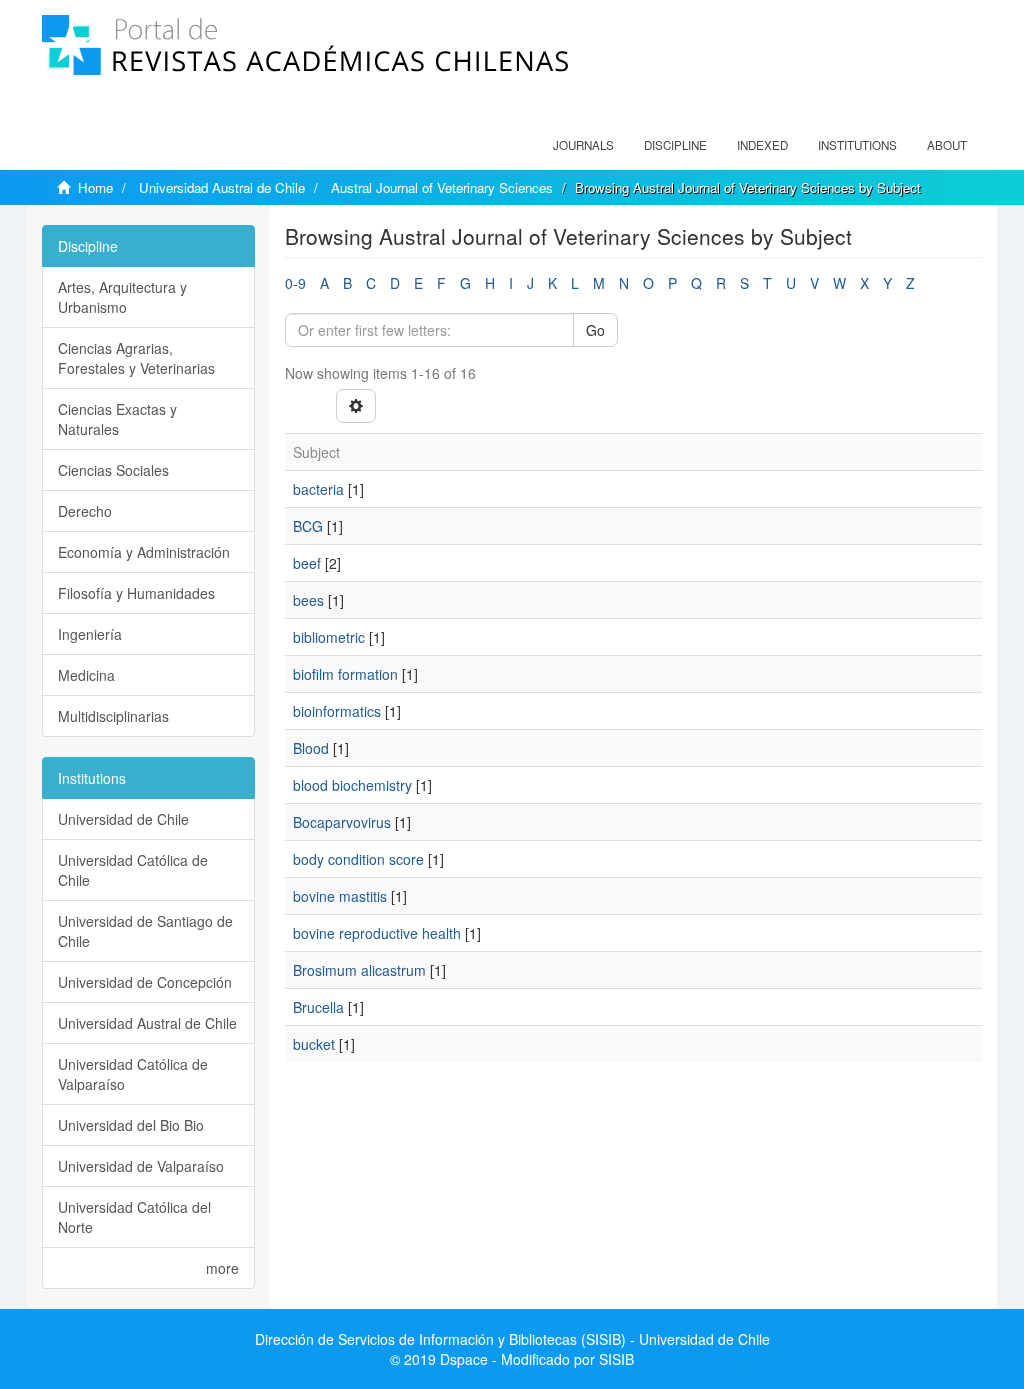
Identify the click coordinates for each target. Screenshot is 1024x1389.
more (222, 1268)
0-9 (295, 283)
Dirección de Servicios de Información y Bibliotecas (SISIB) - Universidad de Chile (512, 1339)
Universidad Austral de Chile (222, 187)
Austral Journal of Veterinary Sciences (442, 187)
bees (308, 600)
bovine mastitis (340, 896)
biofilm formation (345, 674)
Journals (583, 145)
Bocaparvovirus (342, 822)
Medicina (86, 675)
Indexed (762, 145)
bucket (314, 1044)
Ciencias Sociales (113, 470)
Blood (311, 748)
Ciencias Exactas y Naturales (117, 419)
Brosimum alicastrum (359, 970)
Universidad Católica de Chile (133, 870)
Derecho (85, 511)
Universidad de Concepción (145, 982)
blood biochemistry (352, 785)
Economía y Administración (144, 552)
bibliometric (329, 637)
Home (95, 187)
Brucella (318, 1007)
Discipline (675, 145)
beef (307, 563)
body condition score (358, 859)
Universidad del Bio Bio (131, 1125)
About (947, 145)
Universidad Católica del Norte (134, 1217)
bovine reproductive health (377, 933)
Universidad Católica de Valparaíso (133, 1074)
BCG (308, 526)
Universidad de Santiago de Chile (145, 931)
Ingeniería (90, 634)
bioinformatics (337, 711)
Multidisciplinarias (113, 716)
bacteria (318, 489)
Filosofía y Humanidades (136, 593)
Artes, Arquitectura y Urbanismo (122, 297)
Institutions (857, 145)
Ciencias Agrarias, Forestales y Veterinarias (136, 358)
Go (595, 330)
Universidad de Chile (123, 819)
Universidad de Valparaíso (141, 1166)
